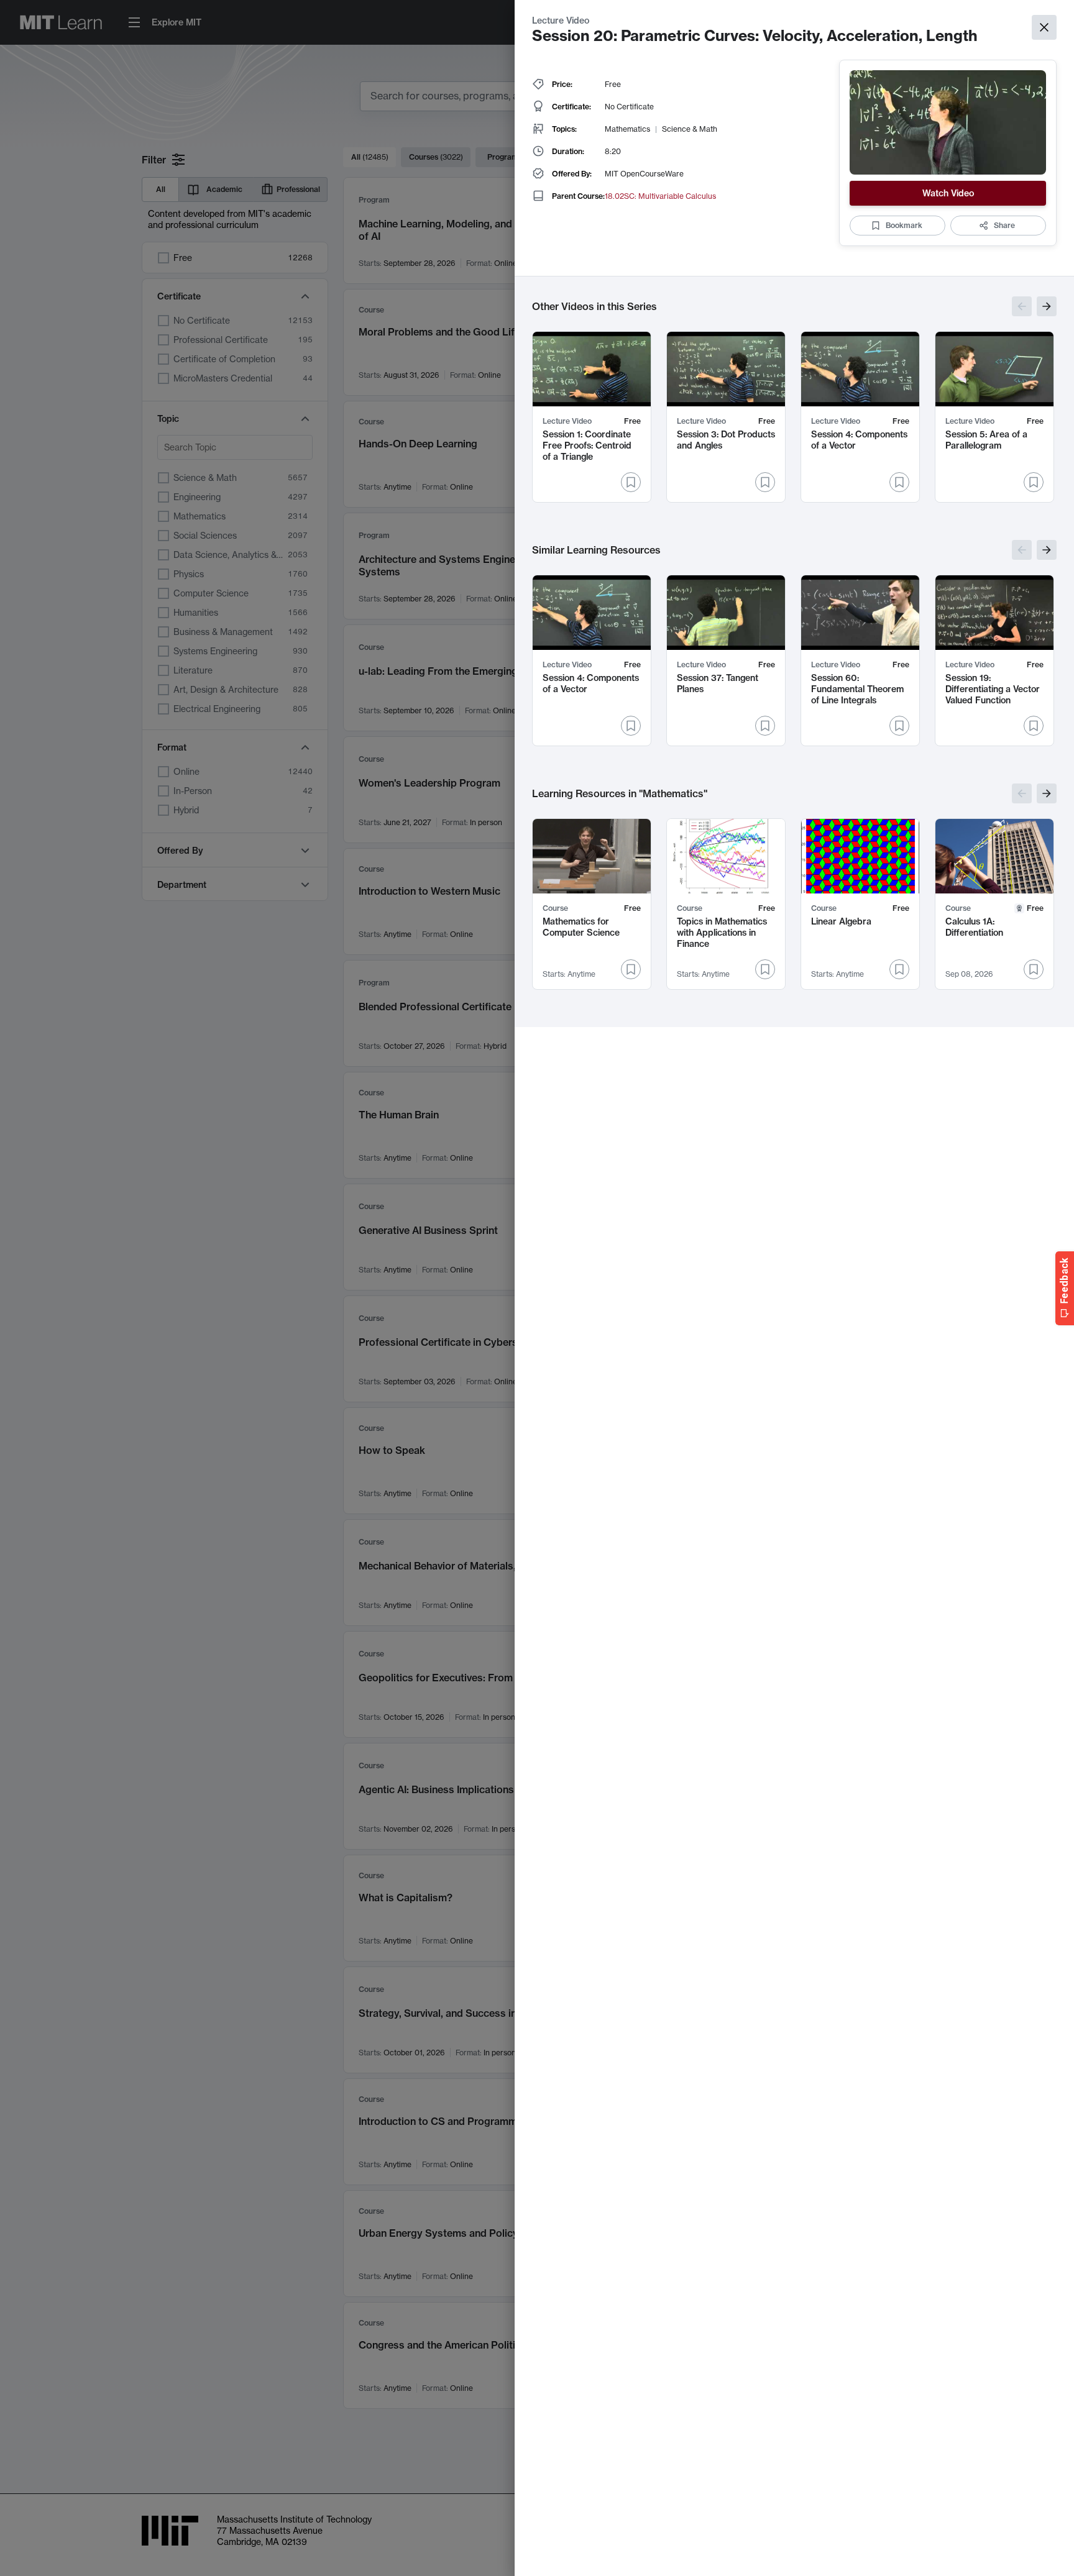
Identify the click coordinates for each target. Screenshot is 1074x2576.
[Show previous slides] (1022, 306)
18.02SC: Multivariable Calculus (660, 196)
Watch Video (948, 193)
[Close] (1044, 27)
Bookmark (904, 225)
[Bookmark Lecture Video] (631, 482)
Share (1004, 225)
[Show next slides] (1047, 306)
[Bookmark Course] (631, 969)
